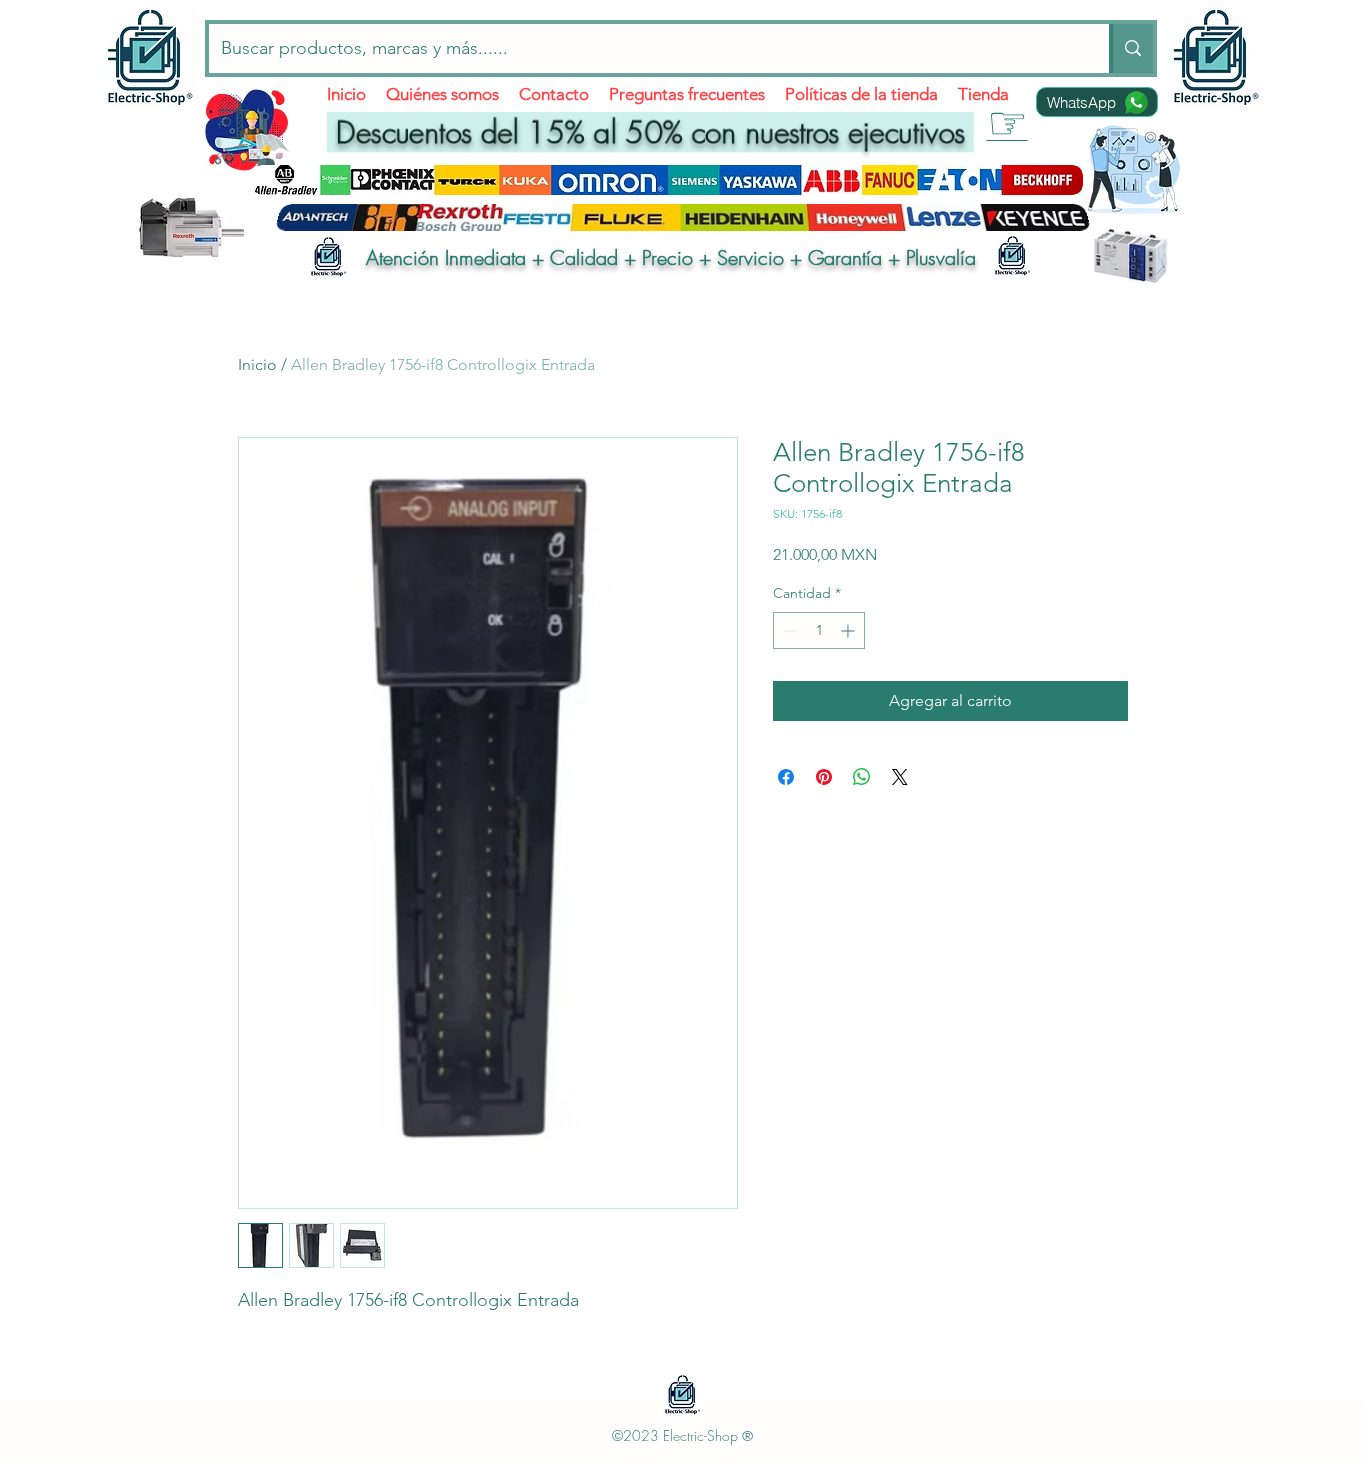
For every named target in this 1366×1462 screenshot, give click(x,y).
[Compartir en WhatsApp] (862, 777)
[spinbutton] (819, 630)
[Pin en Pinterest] (824, 777)
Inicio (257, 364)
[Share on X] (900, 777)
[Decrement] (788, 630)
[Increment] (849, 630)
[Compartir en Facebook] (786, 777)
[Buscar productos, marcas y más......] (1131, 48)
